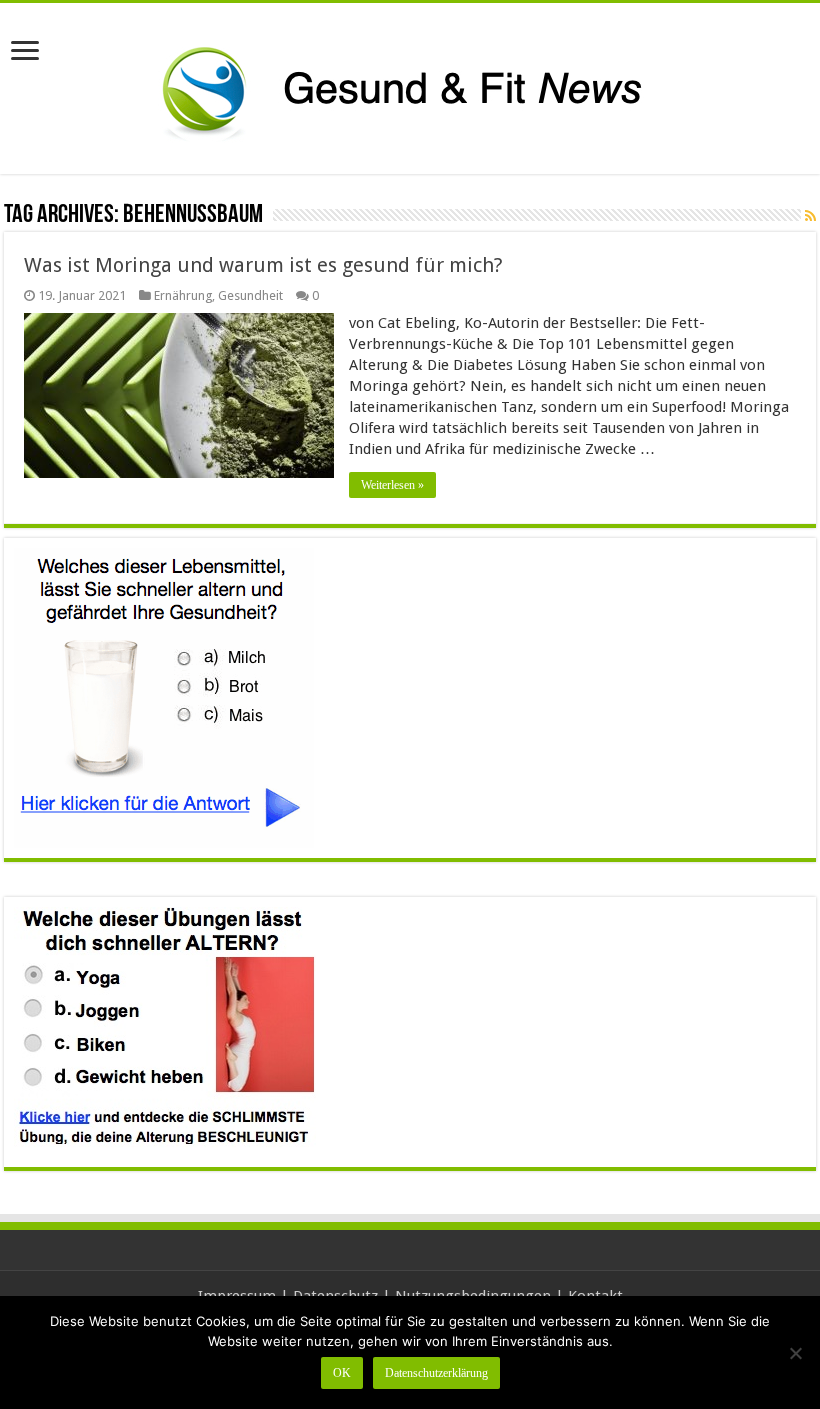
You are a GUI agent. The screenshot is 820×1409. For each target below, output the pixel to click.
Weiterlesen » (392, 485)
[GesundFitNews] (410, 85)
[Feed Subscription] (810, 216)
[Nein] (795, 1353)
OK (342, 1373)
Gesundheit (250, 295)
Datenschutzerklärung (436, 1373)
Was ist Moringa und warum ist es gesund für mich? (263, 265)
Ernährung (183, 295)
